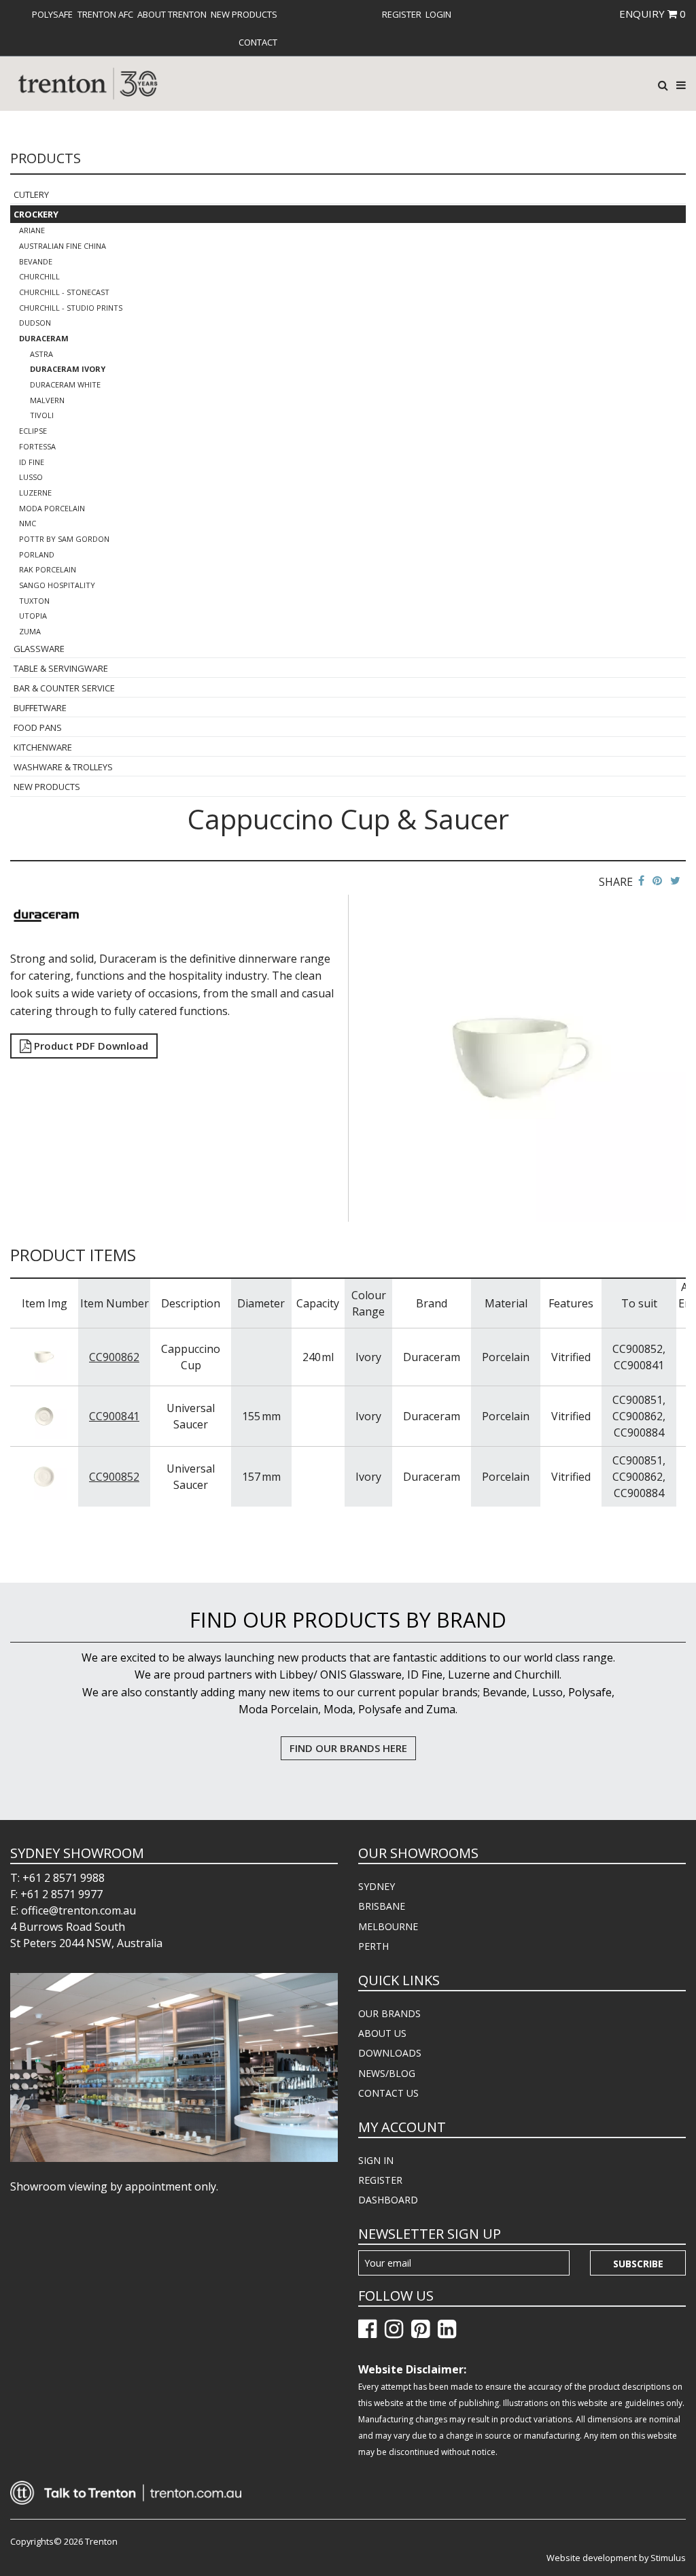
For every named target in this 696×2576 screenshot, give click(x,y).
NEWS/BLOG (387, 2073)
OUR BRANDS (389, 2013)
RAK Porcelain (48, 569)
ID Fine (32, 462)
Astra (41, 354)
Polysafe (52, 14)
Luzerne (35, 493)
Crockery (36, 214)
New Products (244, 14)
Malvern (47, 400)
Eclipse (33, 431)
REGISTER (380, 2180)
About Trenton (172, 14)
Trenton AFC (105, 14)
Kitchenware (43, 747)
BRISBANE (382, 1906)
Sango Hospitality (57, 585)
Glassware (39, 649)
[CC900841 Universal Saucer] (44, 1415)
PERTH (373, 1946)
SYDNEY (377, 1886)
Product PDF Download (90, 1046)
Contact (258, 42)
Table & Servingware (61, 668)
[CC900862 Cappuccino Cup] (44, 1356)
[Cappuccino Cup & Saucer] (522, 1057)
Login (438, 14)
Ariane (32, 230)
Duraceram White (65, 384)
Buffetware (40, 708)
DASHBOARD (388, 2200)
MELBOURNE (388, 1926)
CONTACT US (388, 2093)
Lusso (31, 477)
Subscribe (638, 2264)
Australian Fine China (63, 246)
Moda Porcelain (52, 508)
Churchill (39, 276)
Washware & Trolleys (63, 767)
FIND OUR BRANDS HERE (348, 1748)
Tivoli (42, 415)
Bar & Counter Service (64, 688)
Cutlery (31, 194)
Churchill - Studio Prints (71, 308)
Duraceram (44, 338)
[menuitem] (52, 14)
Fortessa (37, 446)
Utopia (33, 616)
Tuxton (34, 601)
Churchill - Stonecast (64, 292)
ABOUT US (382, 2033)
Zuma (30, 631)
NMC (28, 523)
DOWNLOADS (390, 2053)
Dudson (35, 323)
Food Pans (38, 727)
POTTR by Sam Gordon (64, 539)
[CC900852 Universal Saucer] (44, 1475)
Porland (37, 554)
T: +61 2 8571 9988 (57, 1878)
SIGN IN (376, 2160)
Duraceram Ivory (68, 369)
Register (402, 14)
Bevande (36, 261)
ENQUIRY (652, 14)
